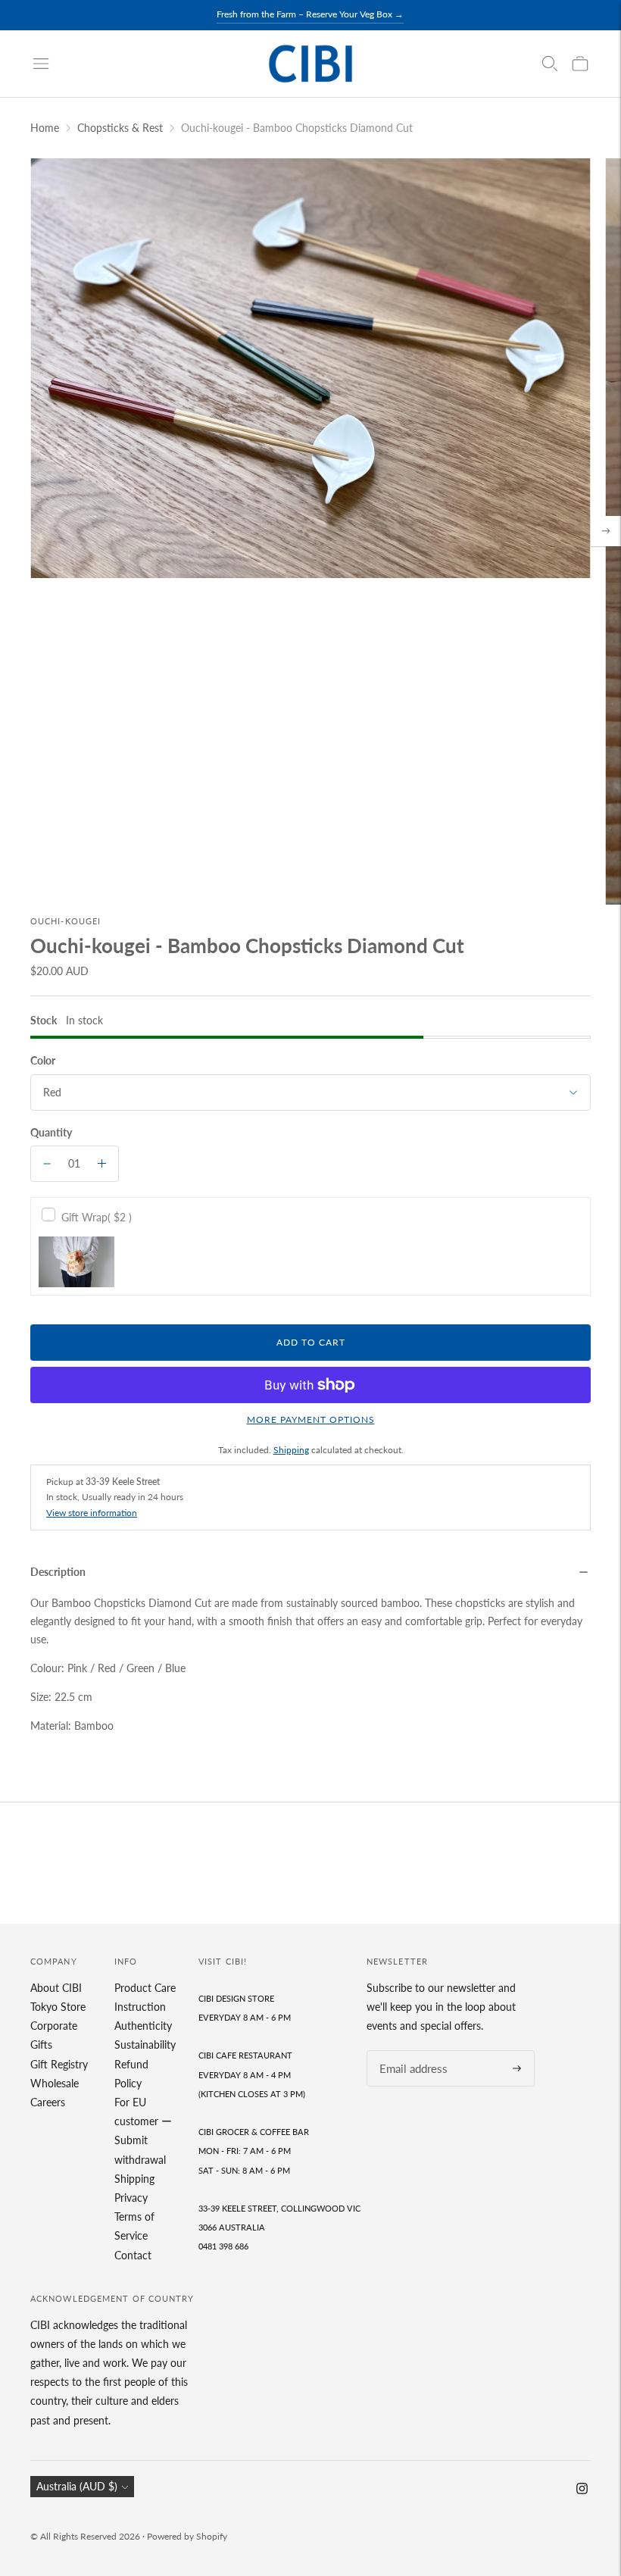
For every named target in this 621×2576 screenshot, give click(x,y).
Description (58, 1572)
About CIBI (56, 1988)
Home (45, 128)
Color (43, 1060)
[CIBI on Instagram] (582, 2490)
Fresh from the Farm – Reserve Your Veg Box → (310, 14)
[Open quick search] (550, 64)
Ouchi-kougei (66, 921)
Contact (133, 2255)
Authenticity (143, 2026)
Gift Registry (59, 2064)
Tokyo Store (58, 2007)
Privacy (131, 2198)
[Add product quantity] (102, 1164)
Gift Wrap (97, 1217)
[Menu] (41, 64)
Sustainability (145, 2045)
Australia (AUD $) (77, 2486)
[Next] (606, 531)
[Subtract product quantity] (47, 1164)
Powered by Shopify (187, 2536)
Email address (409, 2051)
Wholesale (55, 2083)
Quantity (51, 1132)
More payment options (311, 1419)
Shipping (291, 1450)
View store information (92, 1513)
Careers (48, 2102)
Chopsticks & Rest (120, 128)
